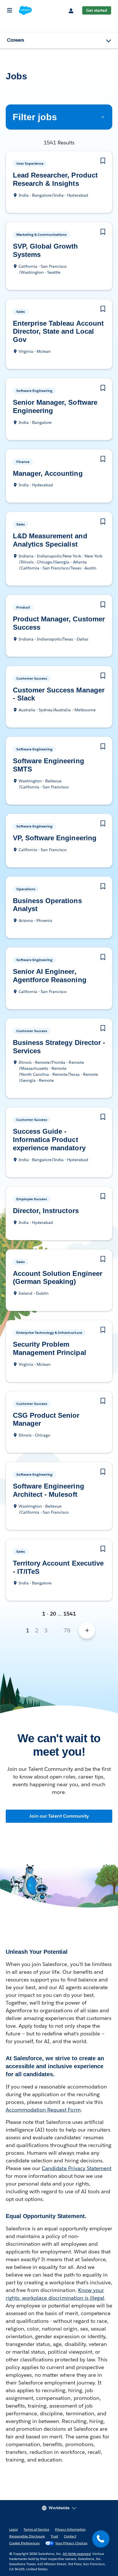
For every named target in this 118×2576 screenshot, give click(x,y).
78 (67, 1622)
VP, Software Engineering (54, 830)
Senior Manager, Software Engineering (56, 407)
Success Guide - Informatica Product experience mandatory (51, 1132)
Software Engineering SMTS (57, 761)
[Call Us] (101, 2539)
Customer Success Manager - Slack (43, 694)
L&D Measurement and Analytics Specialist (51, 540)
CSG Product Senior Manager (45, 1411)
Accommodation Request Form (43, 2101)
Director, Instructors (45, 1203)
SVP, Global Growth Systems (45, 251)
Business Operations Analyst (46, 897)
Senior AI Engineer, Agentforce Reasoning (50, 968)
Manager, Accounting (50, 474)
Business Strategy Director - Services (58, 1039)
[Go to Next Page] (87, 1622)
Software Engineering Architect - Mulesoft (48, 1482)
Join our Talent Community (59, 1808)
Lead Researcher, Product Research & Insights (55, 180)
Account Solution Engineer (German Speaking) (56, 1270)
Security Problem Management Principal (51, 1340)
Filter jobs (33, 117)
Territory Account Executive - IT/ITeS (58, 1559)
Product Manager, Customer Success (43, 623)
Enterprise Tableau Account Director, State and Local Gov (58, 332)
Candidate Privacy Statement (77, 2160)
